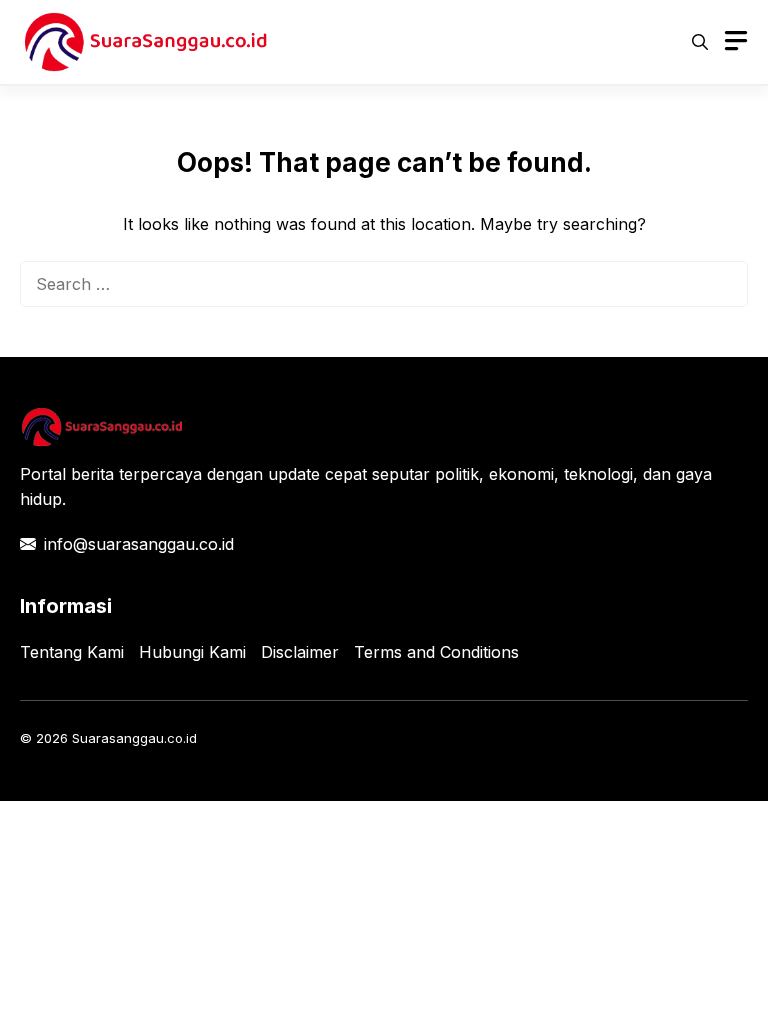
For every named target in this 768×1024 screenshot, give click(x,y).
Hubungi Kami (192, 652)
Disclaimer (300, 652)
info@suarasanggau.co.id (139, 544)
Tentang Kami (72, 652)
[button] (700, 42)
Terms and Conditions (436, 652)
